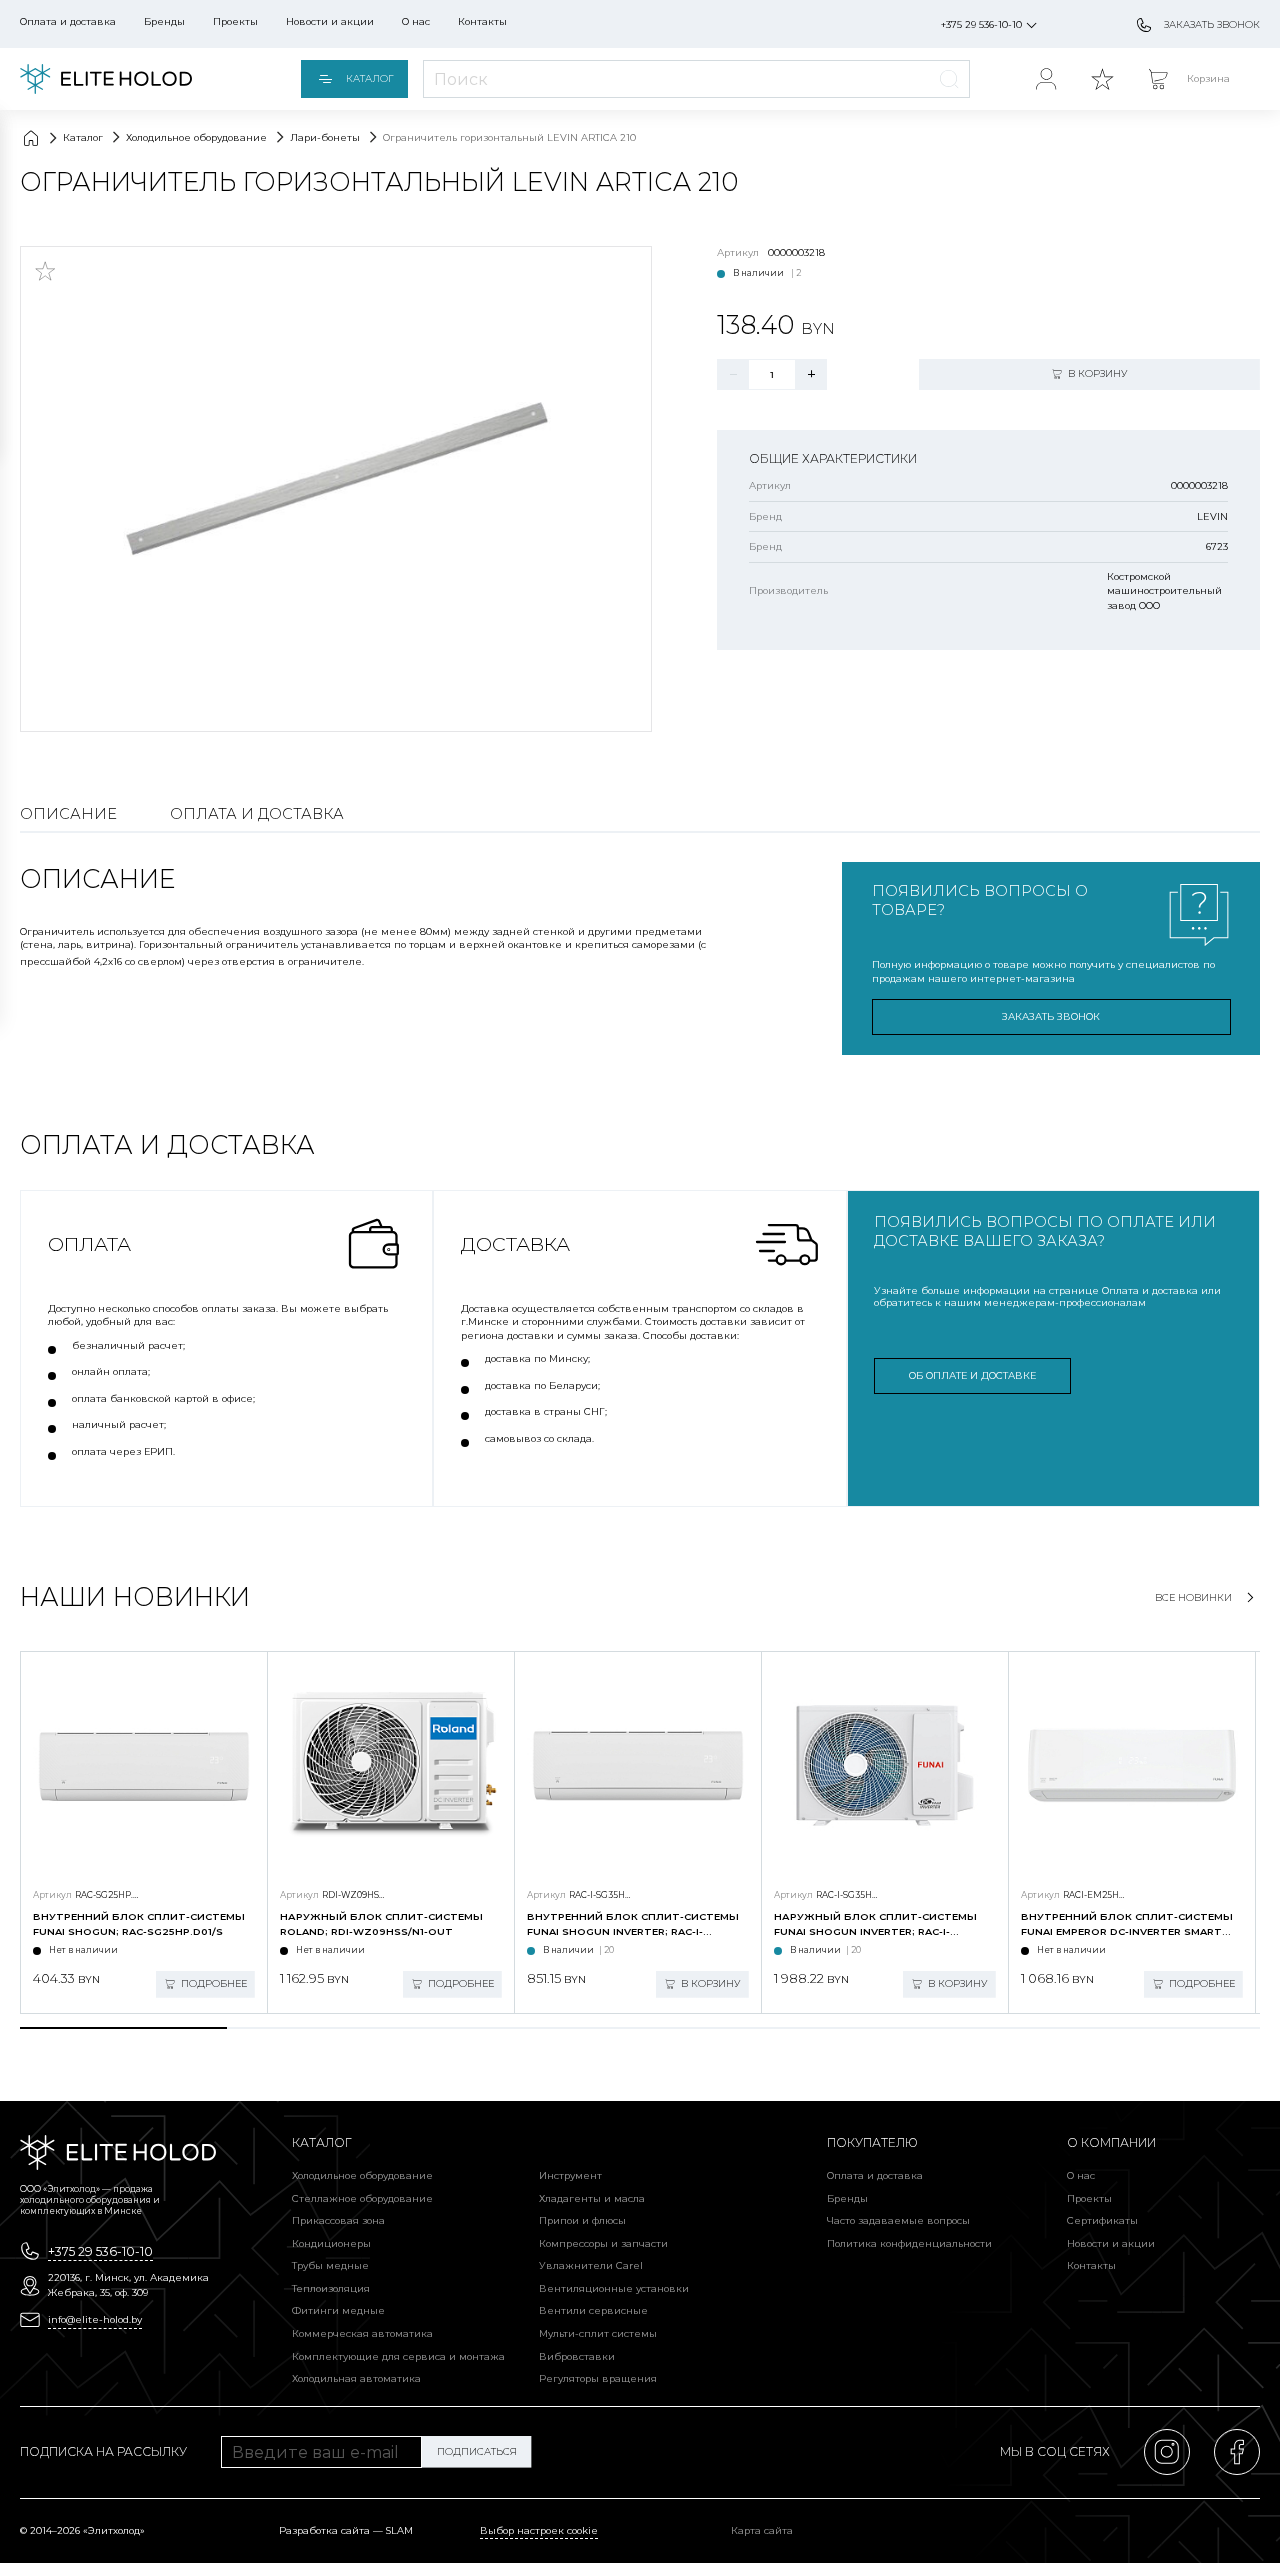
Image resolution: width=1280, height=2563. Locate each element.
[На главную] (106, 79)
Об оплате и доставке (972, 1375)
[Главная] (31, 138)
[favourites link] (1102, 79)
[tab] (123, 2028)
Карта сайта (762, 2530)
